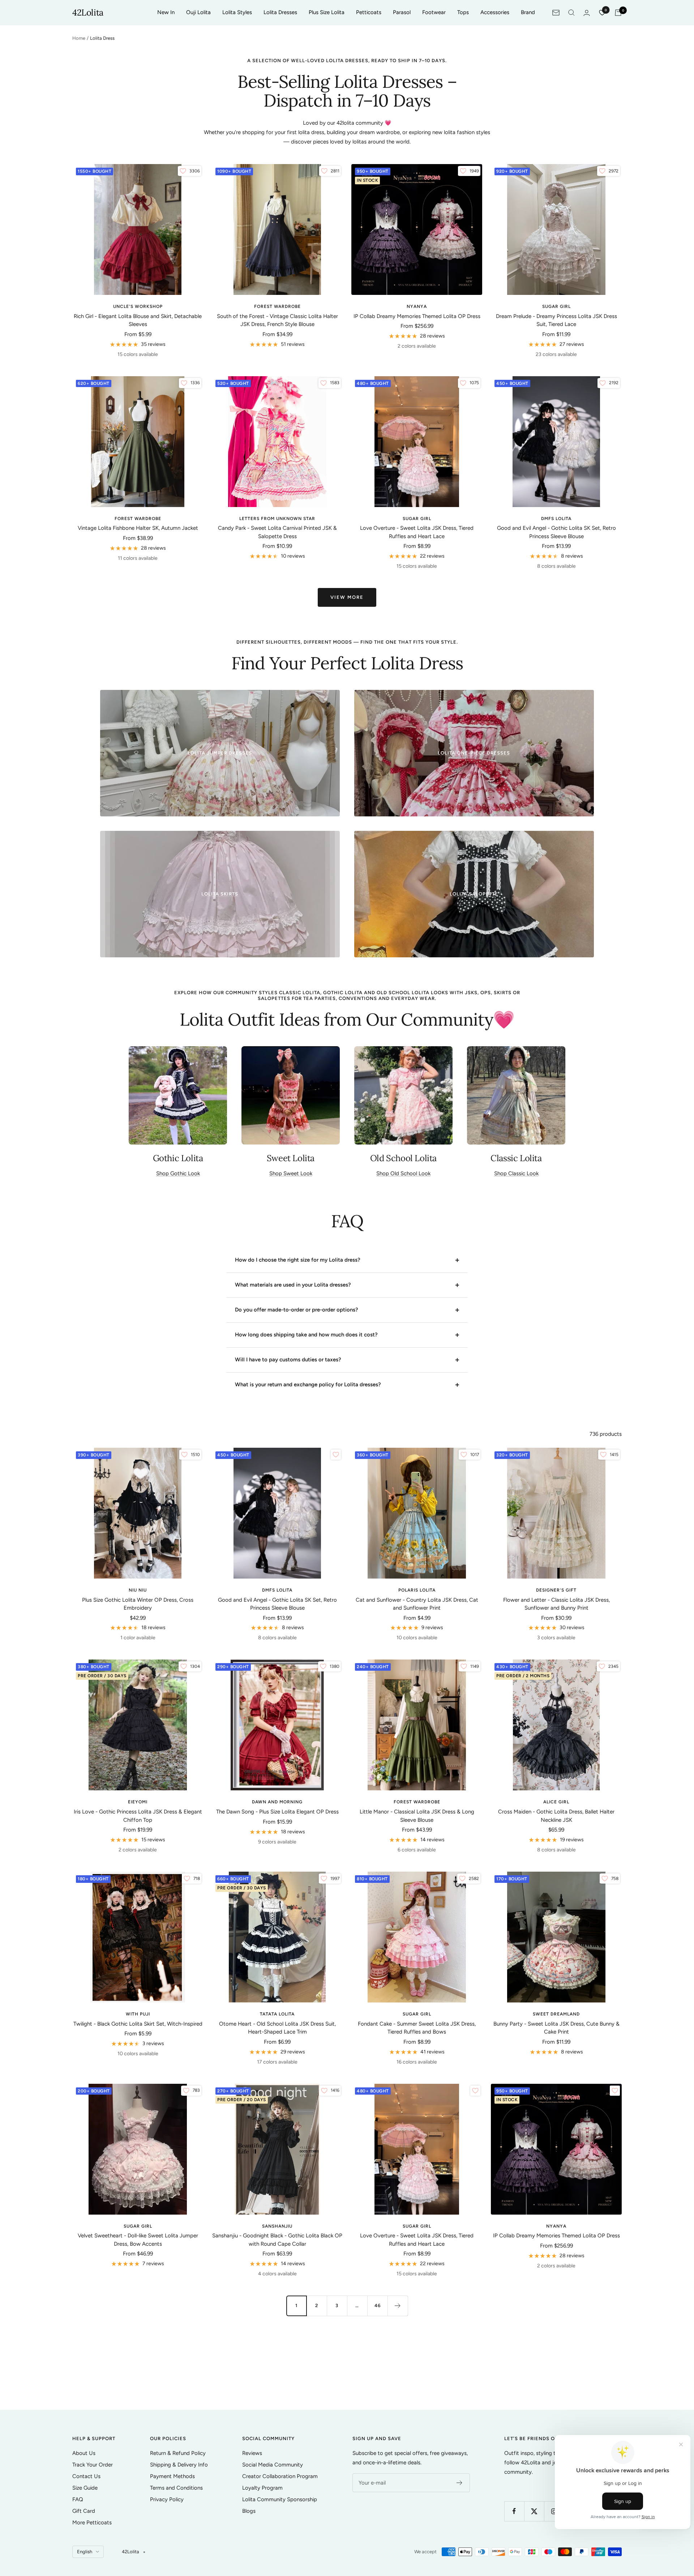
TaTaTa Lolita (277, 2014)
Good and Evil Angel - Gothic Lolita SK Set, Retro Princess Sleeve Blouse (556, 532)
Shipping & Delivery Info (179, 2465)
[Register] (460, 2483)
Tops (463, 12)
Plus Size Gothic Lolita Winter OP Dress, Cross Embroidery (138, 1604)
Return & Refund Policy (178, 2453)
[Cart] (618, 13)
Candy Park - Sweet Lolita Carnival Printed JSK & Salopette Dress (277, 532)
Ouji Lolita (198, 12)
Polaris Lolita (417, 1590)
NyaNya (417, 306)
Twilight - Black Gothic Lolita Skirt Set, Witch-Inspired (138, 2024)
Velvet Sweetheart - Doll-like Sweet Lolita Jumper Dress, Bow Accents (138, 2240)
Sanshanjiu (277, 2226)
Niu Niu (138, 1590)
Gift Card (84, 2511)
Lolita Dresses (280, 12)
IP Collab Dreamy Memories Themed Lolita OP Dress (417, 316)
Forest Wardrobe (277, 306)
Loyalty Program (262, 2488)
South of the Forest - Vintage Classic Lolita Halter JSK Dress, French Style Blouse (277, 320)
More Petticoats (92, 2523)
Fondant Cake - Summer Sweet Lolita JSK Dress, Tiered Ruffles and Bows (417, 2028)
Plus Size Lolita (327, 12)
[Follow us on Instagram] (554, 2511)
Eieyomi (138, 1802)
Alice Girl (556, 1802)
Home (79, 38)
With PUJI (138, 2014)
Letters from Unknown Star (277, 519)
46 (378, 2305)
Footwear (434, 12)
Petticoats (369, 12)
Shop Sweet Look (291, 1173)
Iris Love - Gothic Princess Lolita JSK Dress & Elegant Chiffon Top (138, 1816)
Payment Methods (172, 2476)
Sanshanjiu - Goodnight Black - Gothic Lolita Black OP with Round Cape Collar (277, 2240)
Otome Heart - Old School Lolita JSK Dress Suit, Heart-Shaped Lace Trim (277, 2028)
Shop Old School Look (403, 1173)
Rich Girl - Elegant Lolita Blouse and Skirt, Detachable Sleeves (138, 320)
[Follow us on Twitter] (534, 2511)
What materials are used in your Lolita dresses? (293, 1285)
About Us (84, 2453)
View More (347, 597)
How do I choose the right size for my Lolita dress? (298, 1260)
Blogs (249, 2511)
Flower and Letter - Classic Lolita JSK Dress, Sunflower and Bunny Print (556, 1604)
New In (166, 12)
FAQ (78, 2499)
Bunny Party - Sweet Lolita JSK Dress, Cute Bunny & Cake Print (556, 2028)
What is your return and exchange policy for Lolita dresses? (308, 1384)
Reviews (252, 2453)
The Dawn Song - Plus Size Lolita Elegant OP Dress (277, 1812)
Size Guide (85, 2488)
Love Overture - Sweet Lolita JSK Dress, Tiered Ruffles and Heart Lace (417, 532)
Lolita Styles (237, 12)
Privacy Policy (167, 2499)
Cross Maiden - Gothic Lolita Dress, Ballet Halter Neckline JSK (556, 1816)
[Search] (571, 13)
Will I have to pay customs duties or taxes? (288, 1360)
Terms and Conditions (176, 2488)
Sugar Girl (556, 306)
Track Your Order (93, 2465)
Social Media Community (273, 2465)
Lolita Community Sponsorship (280, 2499)
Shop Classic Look (516, 1173)
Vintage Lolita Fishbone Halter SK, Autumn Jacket (138, 528)
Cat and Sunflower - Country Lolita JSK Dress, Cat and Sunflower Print (417, 1604)
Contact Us (86, 2476)
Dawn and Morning (277, 1802)
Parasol (402, 12)
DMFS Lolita (556, 519)
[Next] (398, 2306)
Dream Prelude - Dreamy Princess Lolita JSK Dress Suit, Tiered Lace (556, 320)
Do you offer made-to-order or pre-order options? (297, 1310)
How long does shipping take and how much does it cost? (306, 1335)
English (85, 2552)
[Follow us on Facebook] (514, 2511)
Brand (528, 12)
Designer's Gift (556, 1590)
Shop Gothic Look (178, 1173)
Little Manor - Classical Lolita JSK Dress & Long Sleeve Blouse (417, 1816)
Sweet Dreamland (556, 2014)
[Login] (587, 13)
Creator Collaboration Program (280, 2476)
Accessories (495, 12)
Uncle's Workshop (138, 306)
